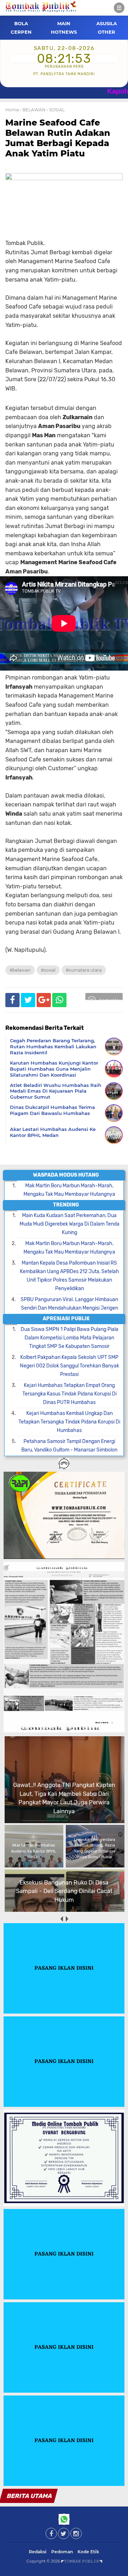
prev (61, 1919)
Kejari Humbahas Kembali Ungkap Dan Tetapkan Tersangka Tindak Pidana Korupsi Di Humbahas (69, 1422)
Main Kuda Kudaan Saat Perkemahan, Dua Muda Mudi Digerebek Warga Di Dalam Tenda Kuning (70, 1224)
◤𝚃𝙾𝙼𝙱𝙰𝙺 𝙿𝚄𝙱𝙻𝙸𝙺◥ (82, 2561)
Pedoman (62, 2552)
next (67, 1919)
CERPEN (21, 32)
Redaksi (38, 2552)
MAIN (64, 23)
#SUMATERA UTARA (84, 970)
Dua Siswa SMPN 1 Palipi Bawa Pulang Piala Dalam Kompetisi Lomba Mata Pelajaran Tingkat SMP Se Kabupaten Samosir (70, 1338)
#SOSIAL (48, 970)
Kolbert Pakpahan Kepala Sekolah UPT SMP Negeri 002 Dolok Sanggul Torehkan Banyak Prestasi (70, 1366)
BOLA (21, 23)
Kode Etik (88, 2552)
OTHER (106, 32)
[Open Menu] (119, 8)
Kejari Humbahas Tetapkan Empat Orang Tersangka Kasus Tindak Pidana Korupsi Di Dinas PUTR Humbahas (70, 1394)
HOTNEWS (64, 32)
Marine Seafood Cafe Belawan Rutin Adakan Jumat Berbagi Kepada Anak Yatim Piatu (58, 138)
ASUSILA (107, 23)
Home (12, 110)
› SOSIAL (56, 110)
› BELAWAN (33, 110)
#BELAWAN (20, 970)
